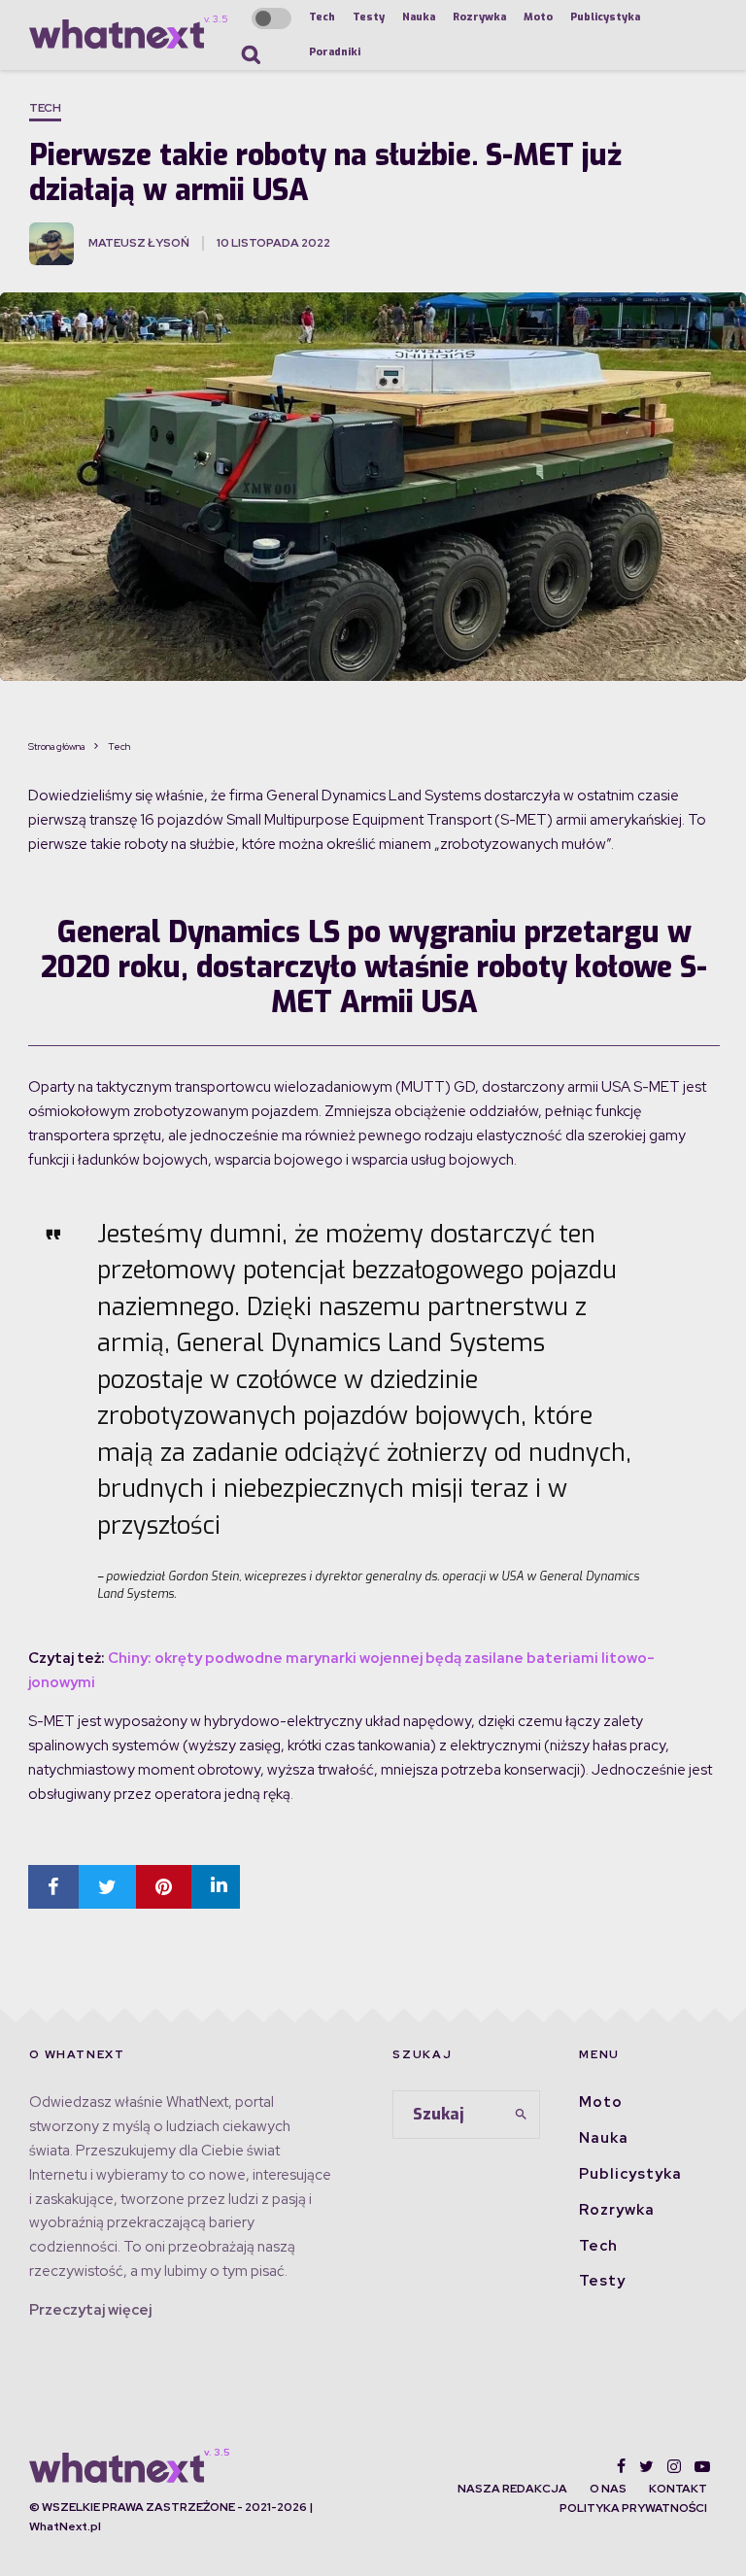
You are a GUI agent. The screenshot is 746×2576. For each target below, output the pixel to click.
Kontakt (678, 2489)
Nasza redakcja (512, 2489)
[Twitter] (646, 2466)
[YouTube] (702, 2466)
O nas (608, 2489)
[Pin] (164, 1887)
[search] (522, 2115)
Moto (538, 17)
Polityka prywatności (633, 2508)
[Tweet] (107, 1887)
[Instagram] (674, 2466)
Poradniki (335, 52)
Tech (322, 17)
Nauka (419, 17)
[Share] (53, 1887)
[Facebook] (621, 2466)
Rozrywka (479, 17)
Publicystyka (605, 17)
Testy (369, 17)
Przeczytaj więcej (90, 2310)
